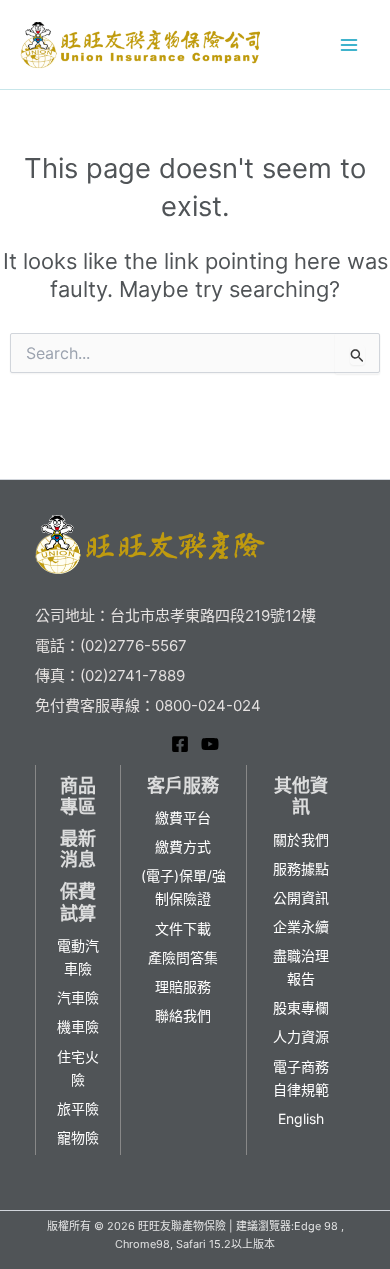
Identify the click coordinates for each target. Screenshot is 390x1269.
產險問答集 (183, 957)
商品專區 (78, 796)
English (301, 1118)
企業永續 (301, 926)
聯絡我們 (183, 1015)
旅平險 (78, 1108)
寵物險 (78, 1137)
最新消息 (78, 849)
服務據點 (301, 868)
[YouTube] (210, 744)
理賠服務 (183, 986)
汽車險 (78, 997)
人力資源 (301, 1036)
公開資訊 (301, 897)
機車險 (78, 1026)
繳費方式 (183, 846)
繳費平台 (183, 817)
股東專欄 (301, 1007)
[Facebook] (180, 744)
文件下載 (183, 928)
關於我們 (301, 839)
